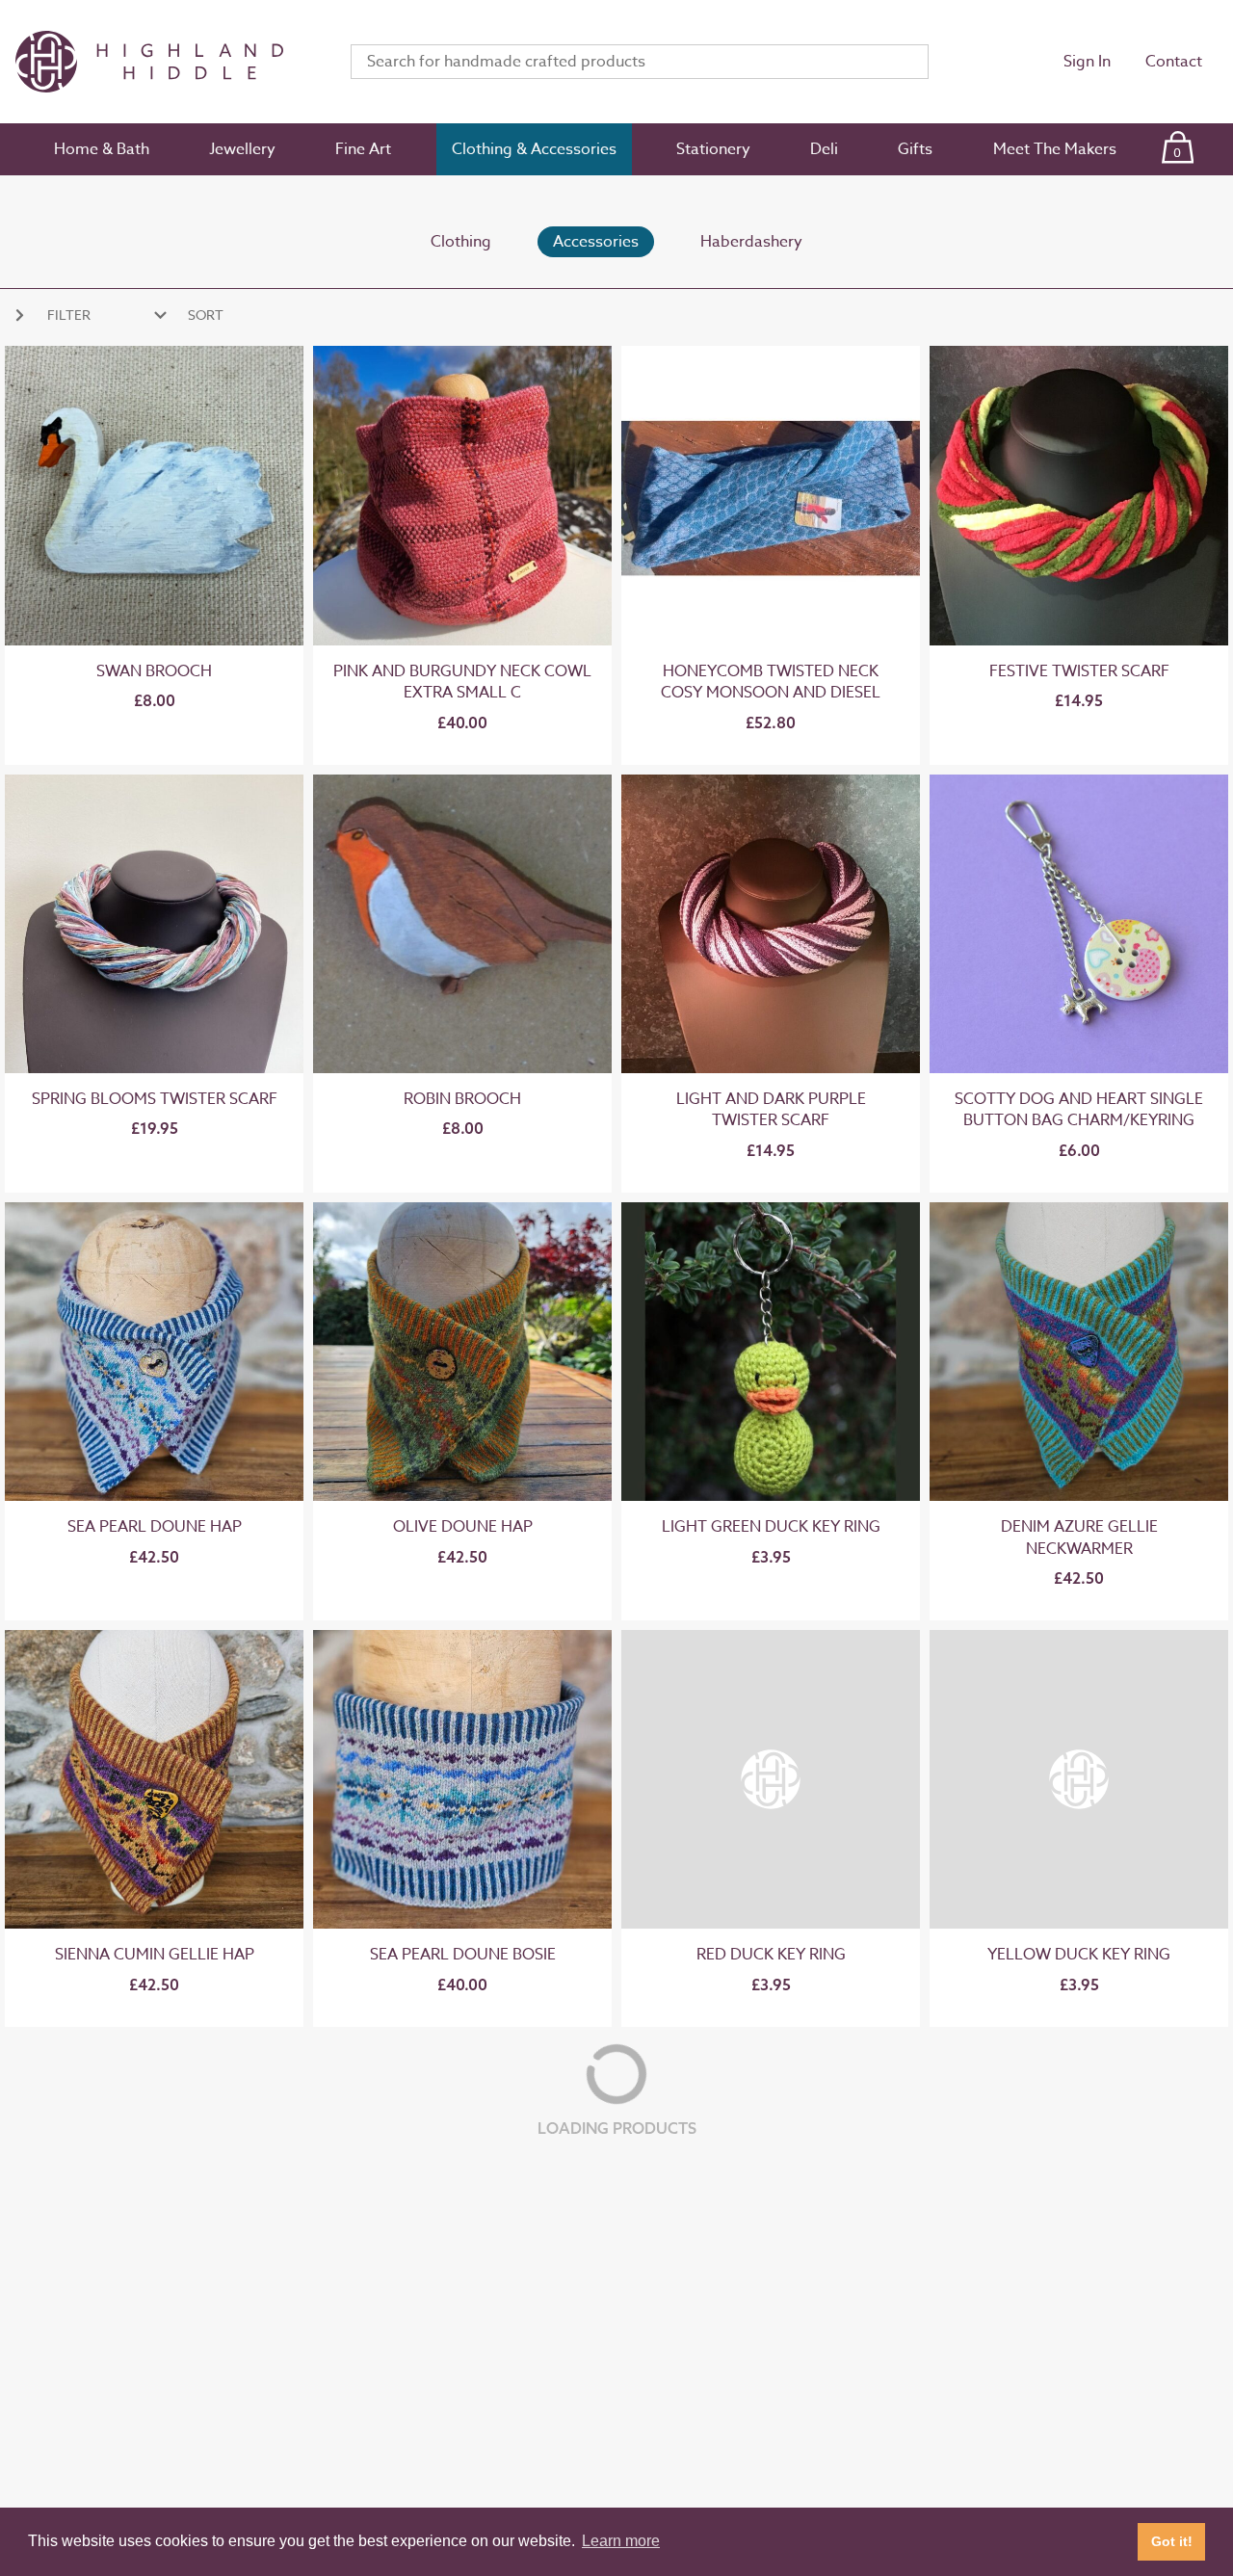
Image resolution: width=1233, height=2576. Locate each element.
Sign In (1087, 62)
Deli (824, 149)
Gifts (915, 149)
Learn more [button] (621, 2541)
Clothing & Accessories (534, 149)
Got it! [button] (1172, 2541)
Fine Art (363, 149)
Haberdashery (751, 242)
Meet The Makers (1055, 149)
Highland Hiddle (160, 62)
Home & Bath (102, 149)
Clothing (461, 242)
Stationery (713, 149)
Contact (1174, 62)
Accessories (596, 242)
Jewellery (242, 149)
